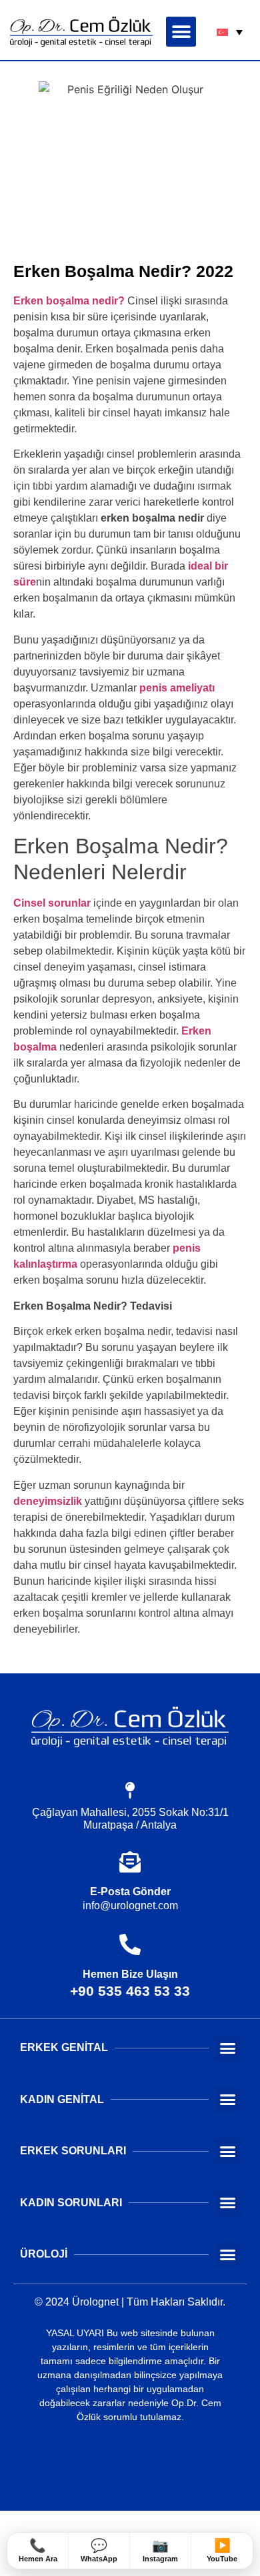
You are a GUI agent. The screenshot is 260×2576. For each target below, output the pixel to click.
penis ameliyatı (177, 688)
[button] (181, 32)
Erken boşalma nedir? (69, 301)
